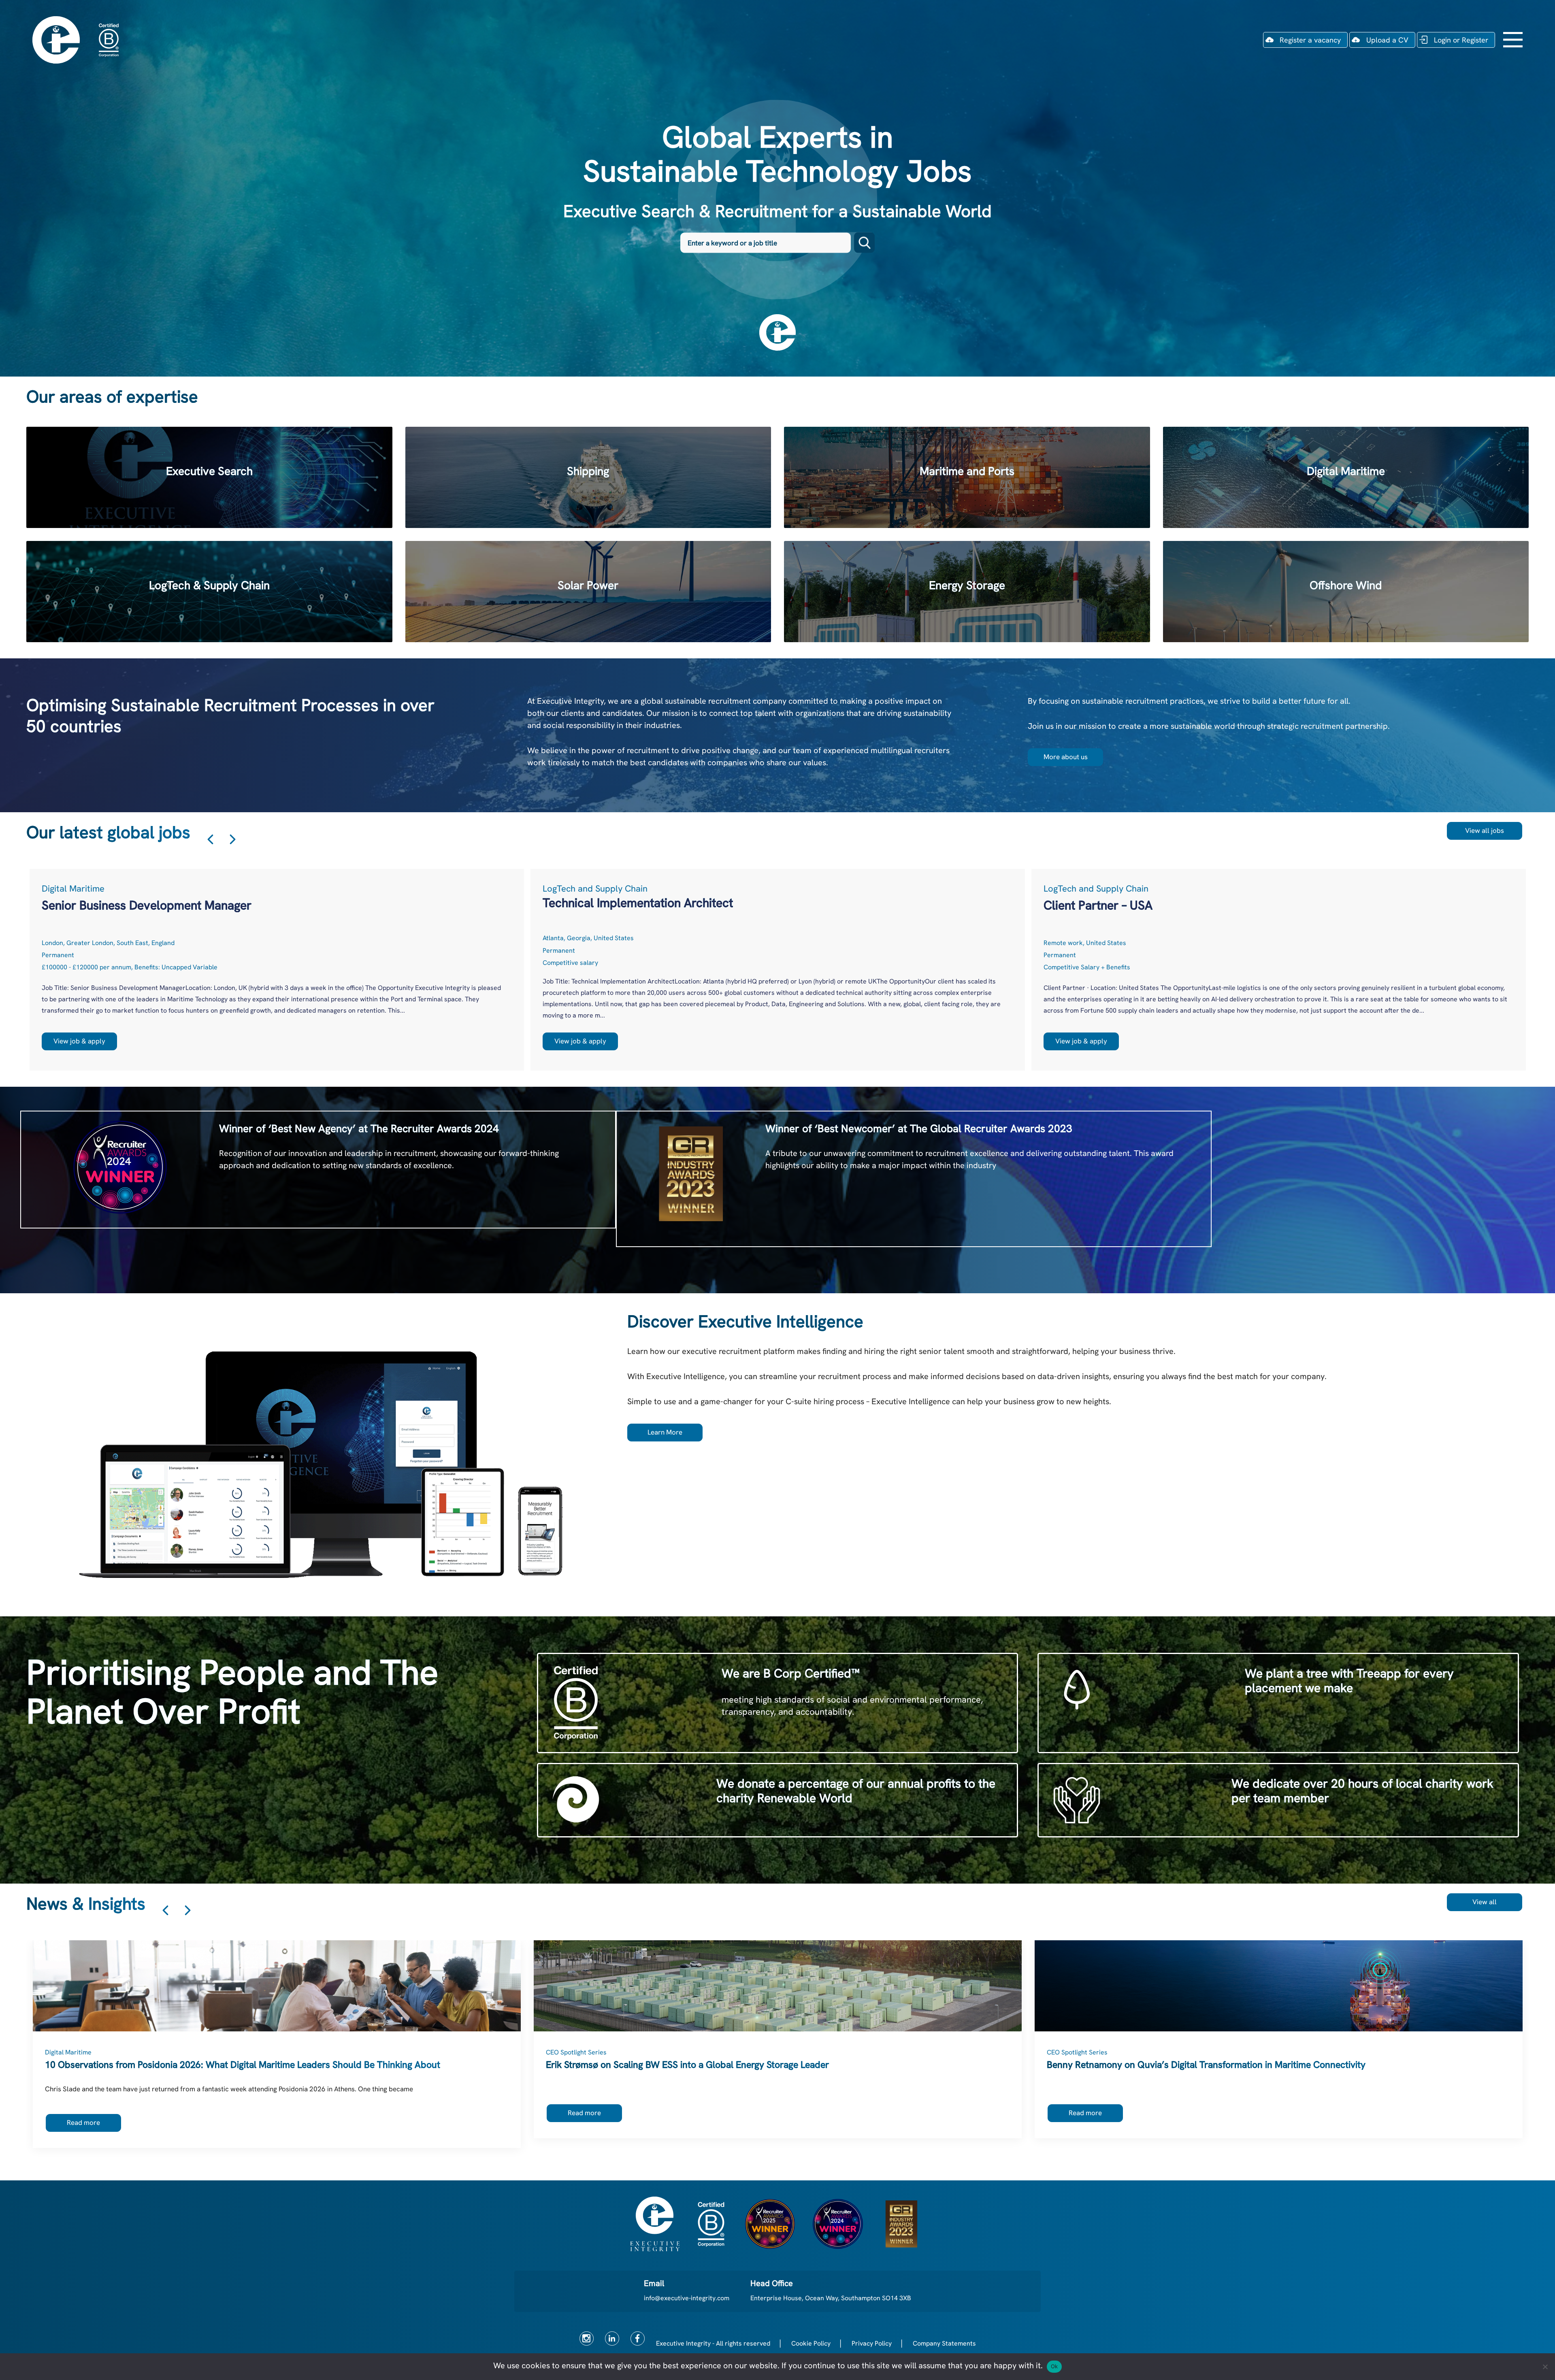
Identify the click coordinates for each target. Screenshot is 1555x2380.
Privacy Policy (872, 2343)
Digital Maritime (1346, 477)
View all (1485, 1902)
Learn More (665, 1432)
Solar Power (588, 592)
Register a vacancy (1310, 40)
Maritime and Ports (967, 477)
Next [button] (233, 839)
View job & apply (79, 1041)
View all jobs (1485, 830)
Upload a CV (1387, 40)
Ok (1054, 2366)
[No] (1545, 2367)
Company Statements (944, 2343)
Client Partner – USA (1098, 905)
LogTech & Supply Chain (209, 592)
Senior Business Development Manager (147, 905)
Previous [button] (210, 839)
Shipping (588, 477)
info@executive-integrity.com (687, 2298)
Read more (83, 2122)
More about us (1066, 757)
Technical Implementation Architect (638, 903)
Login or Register (1461, 40)
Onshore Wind (967, 592)
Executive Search (209, 477)
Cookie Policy (811, 2343)
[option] (277, 970)
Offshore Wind (1346, 592)
